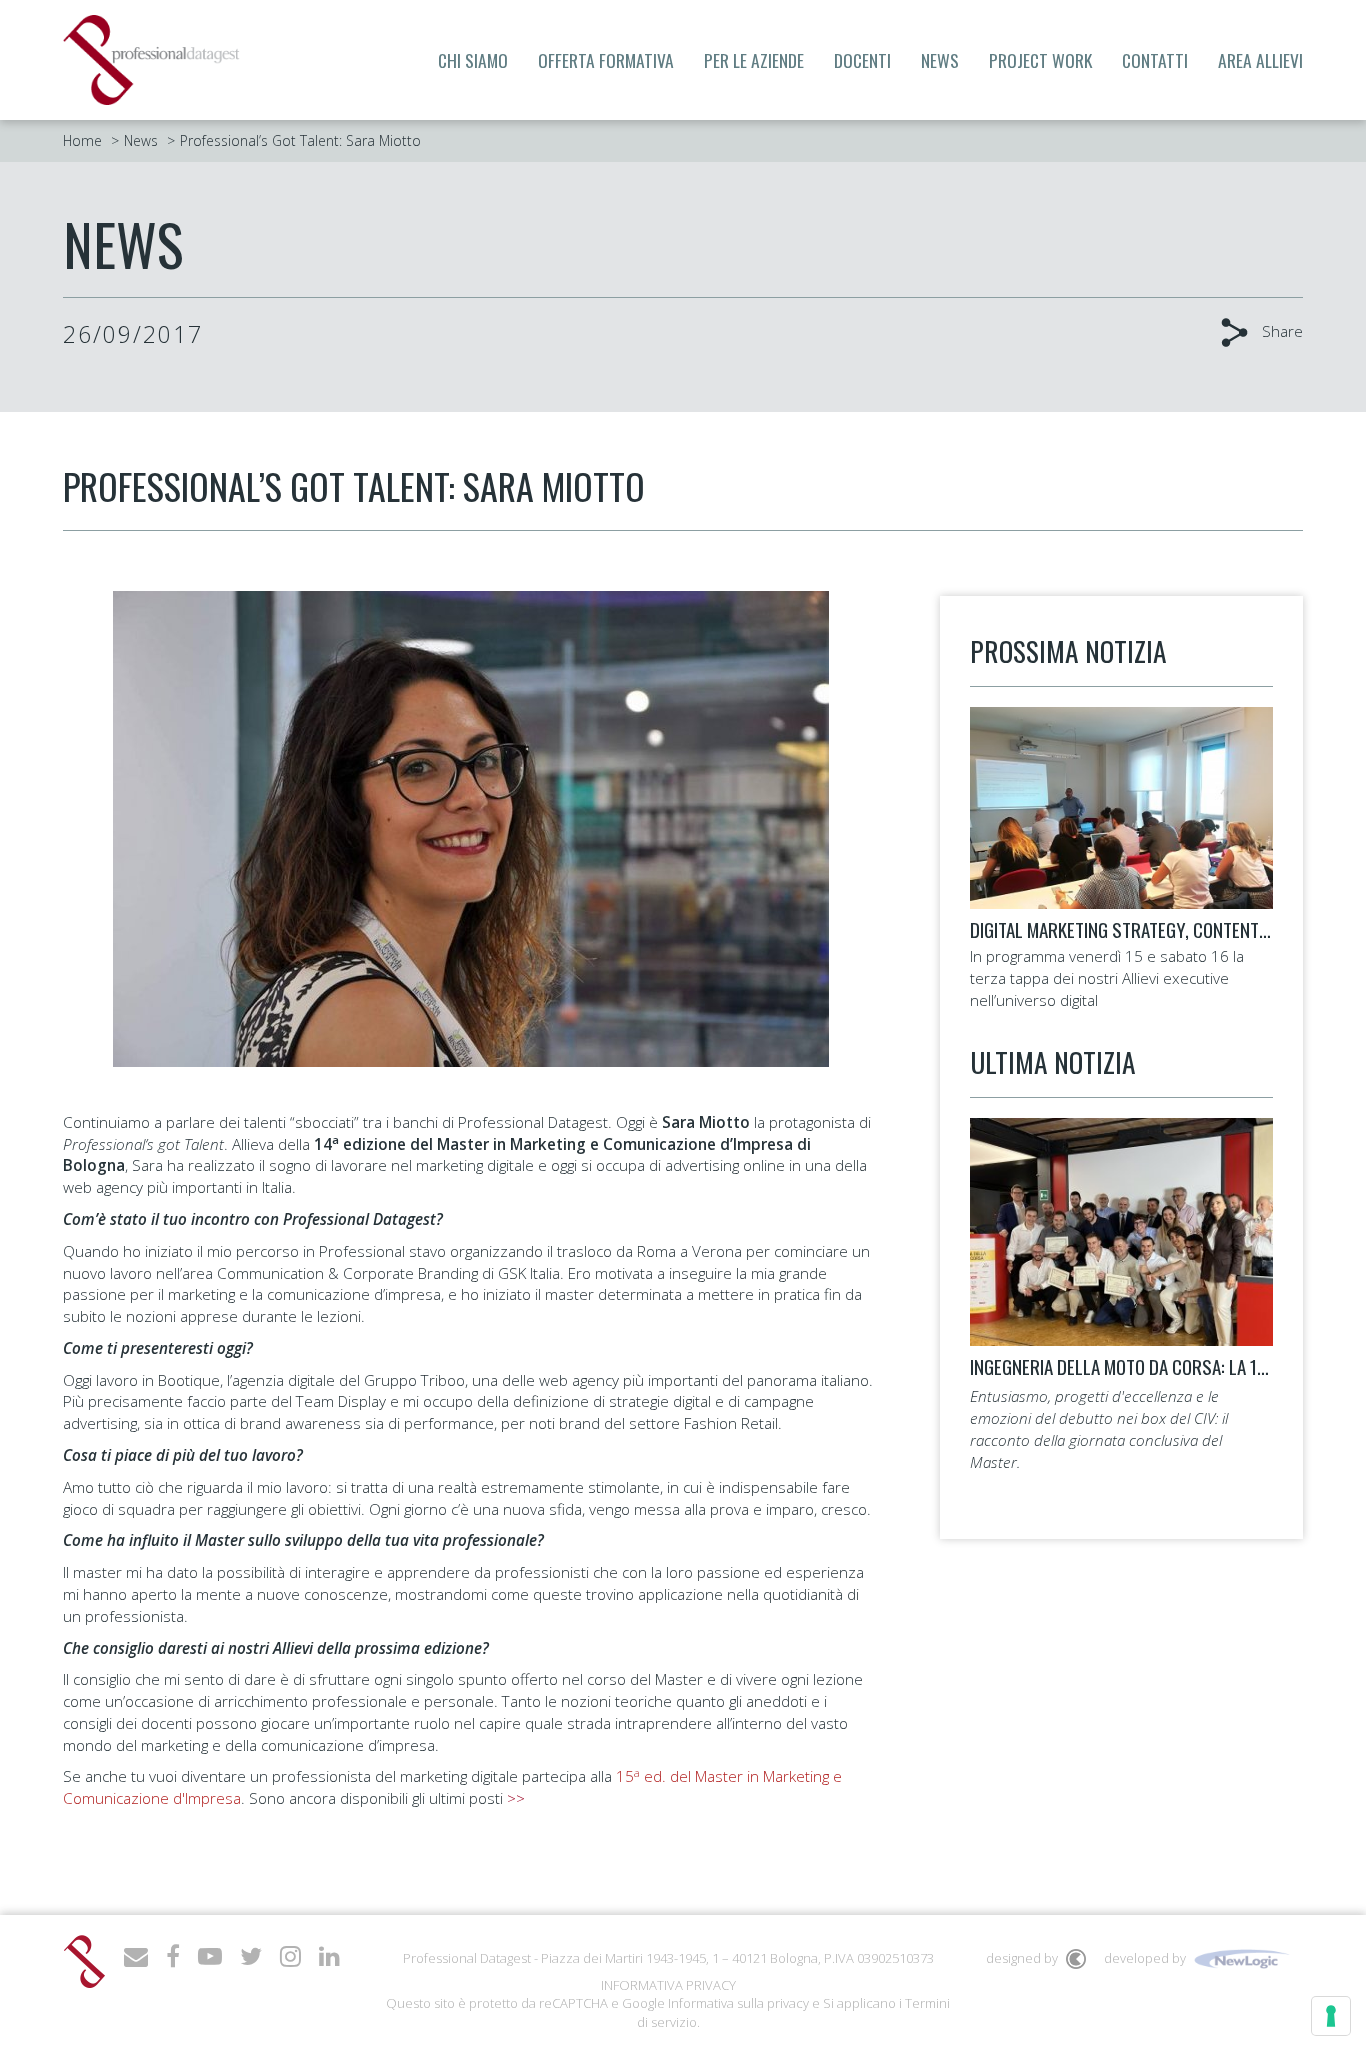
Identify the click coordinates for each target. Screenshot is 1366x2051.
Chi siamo (473, 60)
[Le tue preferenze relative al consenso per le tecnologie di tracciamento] (1331, 2016)
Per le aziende (754, 60)
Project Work (1040, 60)
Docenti (862, 60)
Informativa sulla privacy (738, 2003)
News (940, 60)
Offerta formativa (606, 60)
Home (82, 140)
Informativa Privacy (668, 1985)
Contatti (1155, 60)
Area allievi (1260, 60)
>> (516, 1798)
